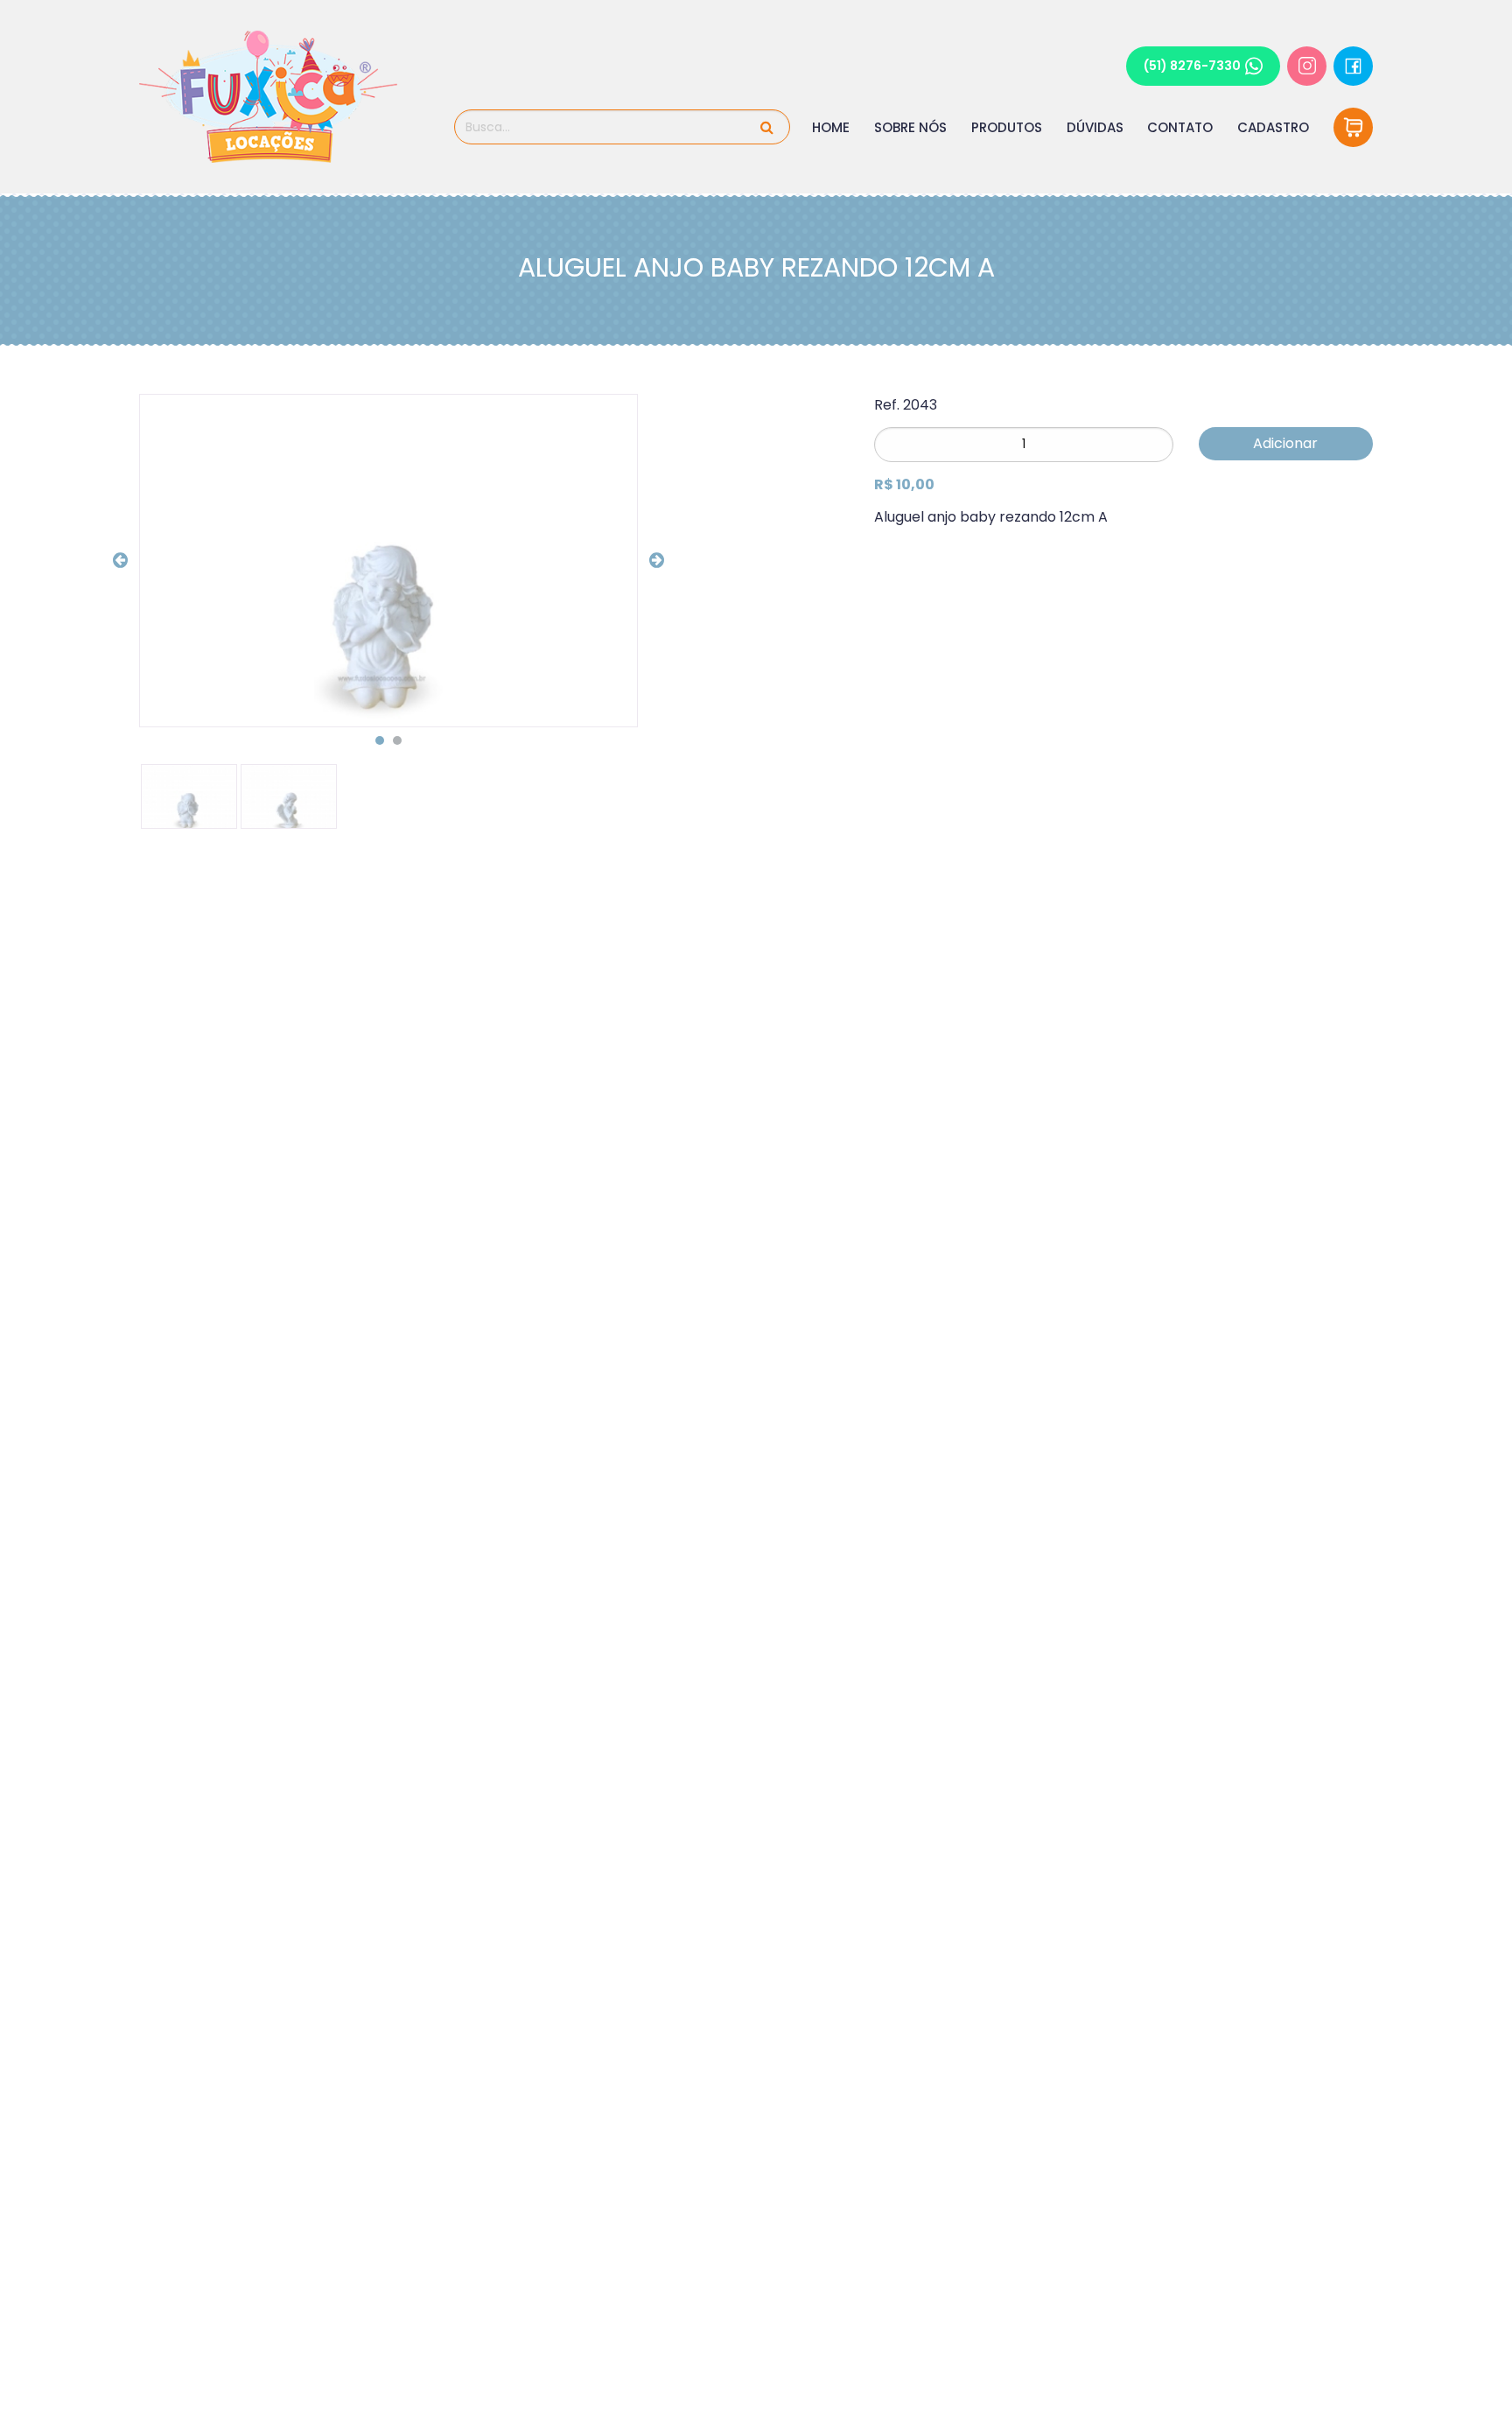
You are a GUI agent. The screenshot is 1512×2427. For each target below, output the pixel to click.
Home (831, 127)
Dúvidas (1095, 127)
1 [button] (380, 740)
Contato (1180, 127)
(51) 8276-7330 (1192, 66)
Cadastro (1273, 127)
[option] (388, 561)
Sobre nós (910, 127)
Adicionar (1285, 443)
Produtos (1007, 127)
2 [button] (397, 740)
